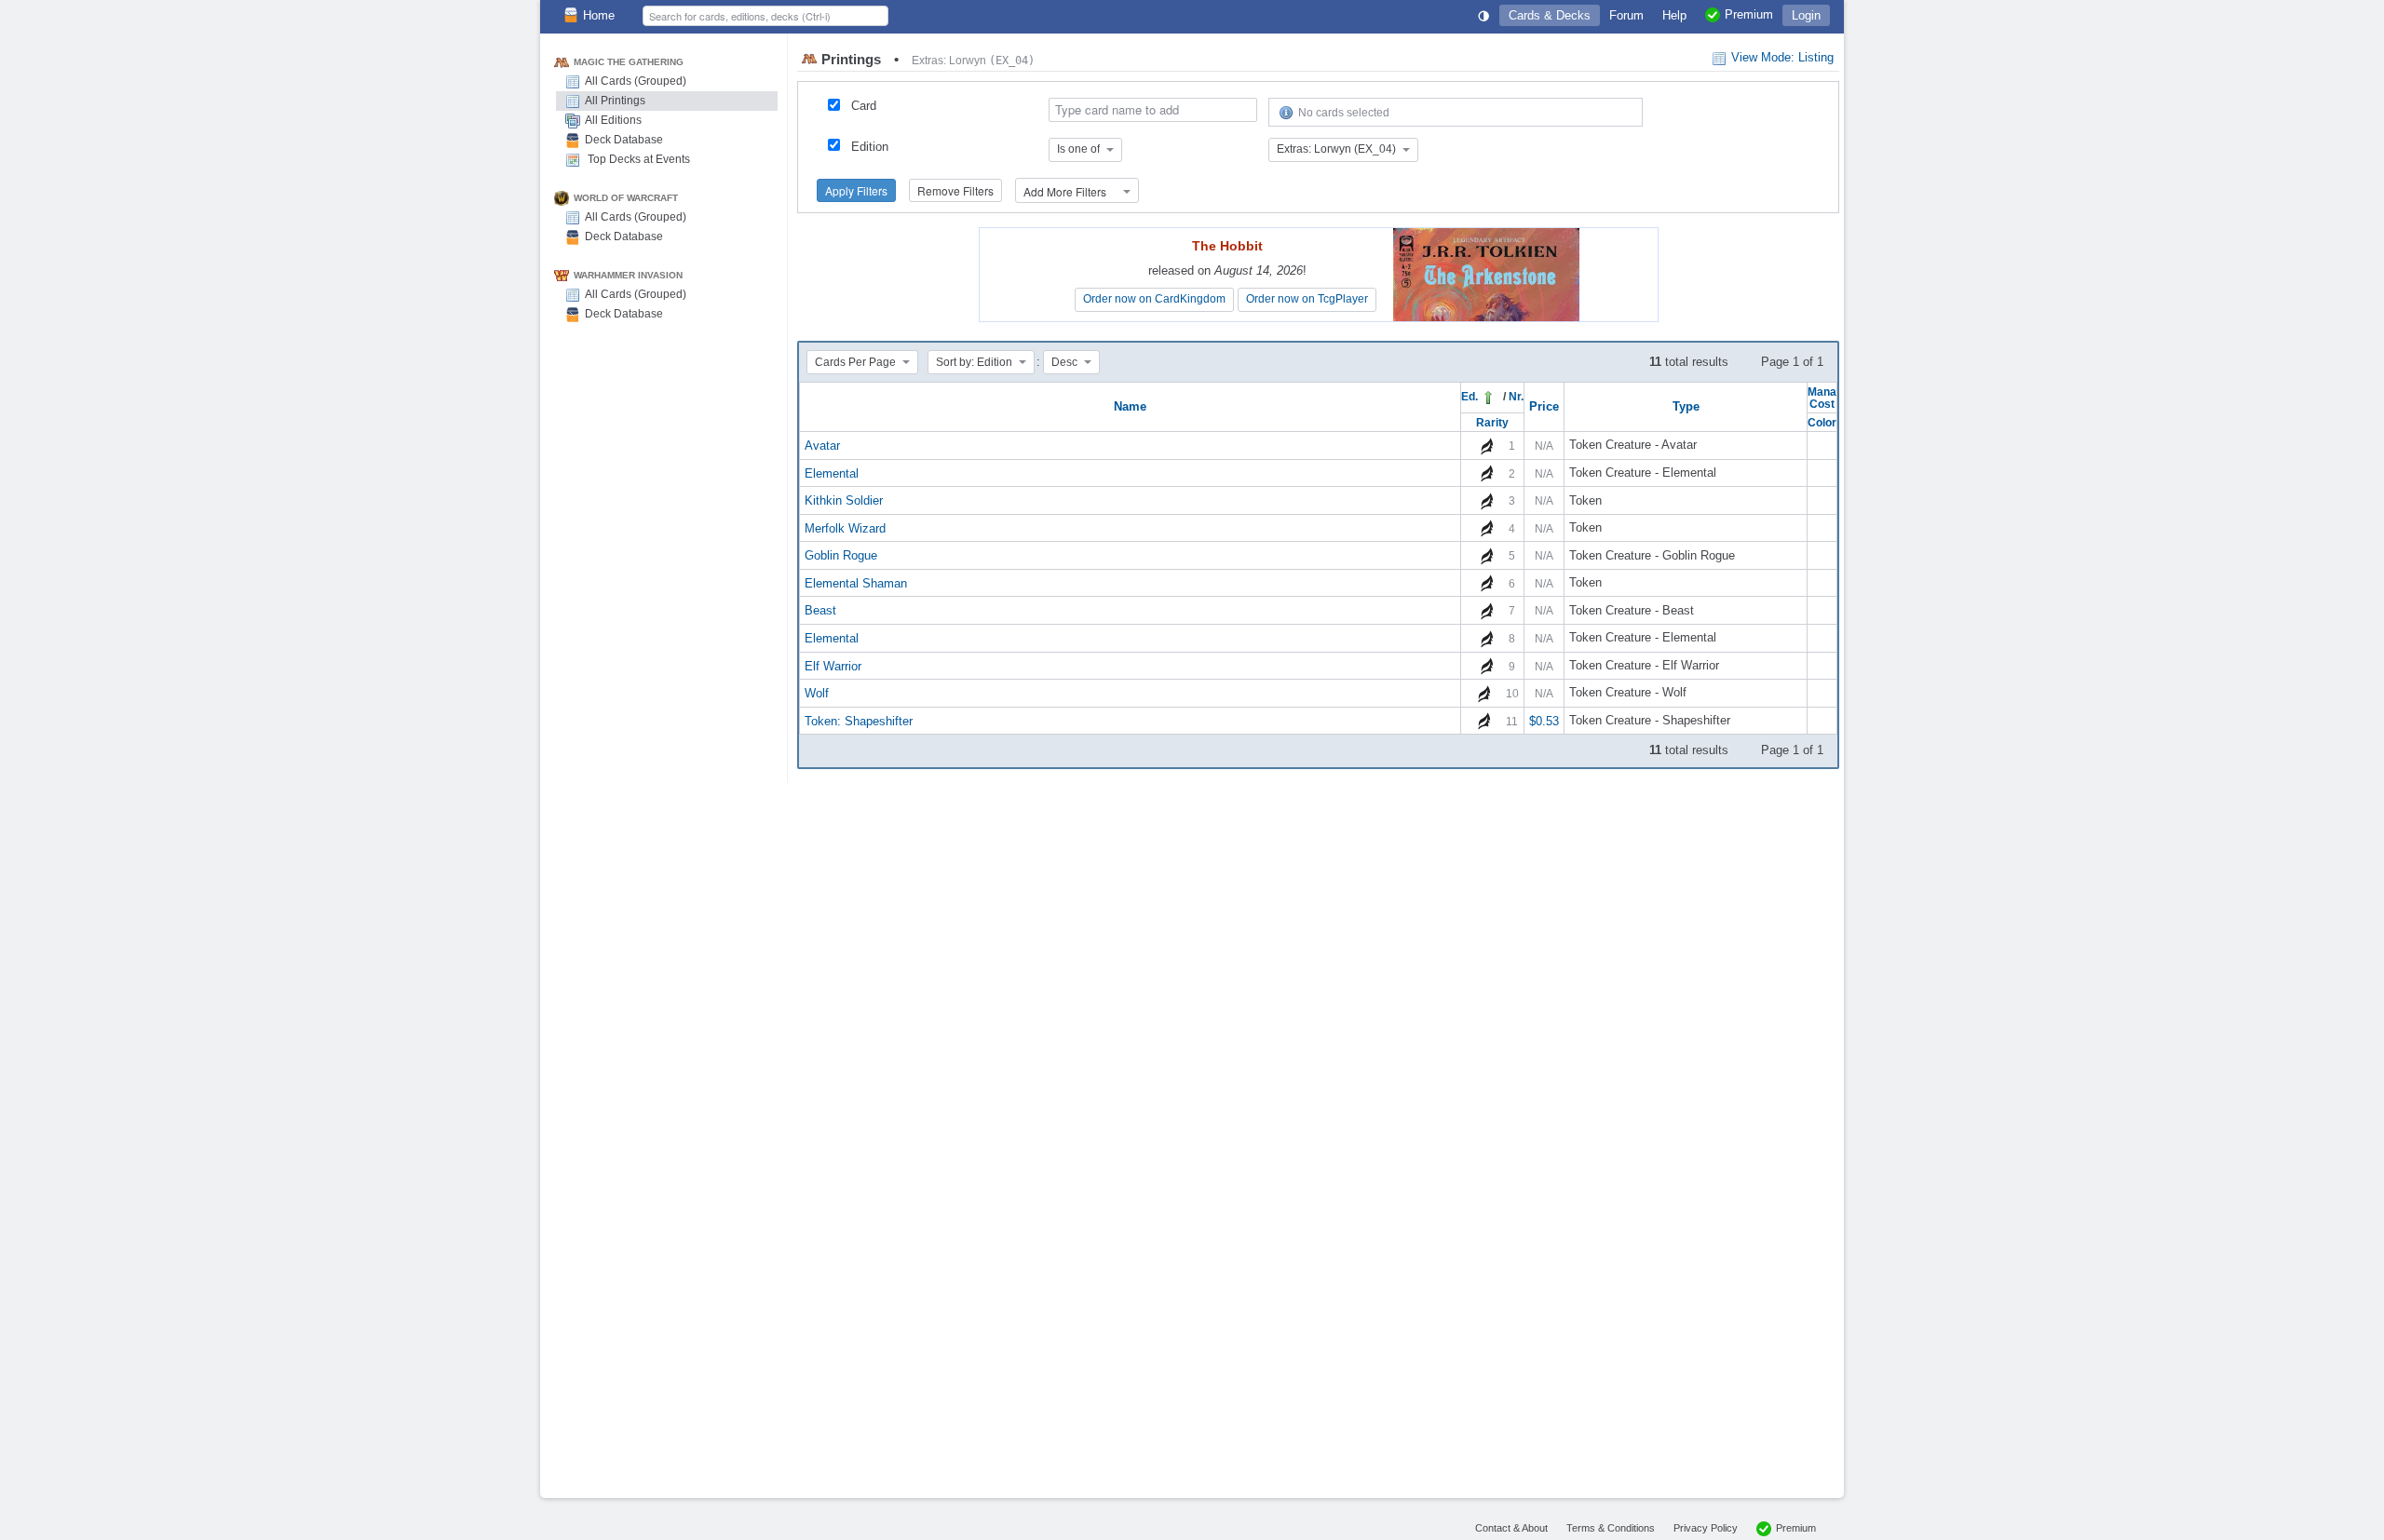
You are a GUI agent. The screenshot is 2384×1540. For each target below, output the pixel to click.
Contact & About (1511, 1528)
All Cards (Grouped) (636, 81)
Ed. (1471, 396)
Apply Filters (856, 190)
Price (1544, 406)
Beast (820, 610)
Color (1822, 422)
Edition (870, 147)
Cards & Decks (1550, 15)
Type (1686, 406)
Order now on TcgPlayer (1307, 299)
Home (599, 15)
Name (1130, 406)
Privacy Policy (1706, 1528)
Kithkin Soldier (844, 500)
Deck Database (624, 140)
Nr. (1516, 396)
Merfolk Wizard (845, 527)
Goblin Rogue (841, 555)
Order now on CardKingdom (1154, 299)
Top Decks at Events (637, 159)
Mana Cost (1822, 398)
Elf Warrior (833, 665)
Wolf (817, 693)
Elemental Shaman (856, 582)
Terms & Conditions (1611, 1528)
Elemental (832, 473)
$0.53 (1544, 720)
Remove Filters (955, 190)
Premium (1796, 1528)
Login (1806, 15)
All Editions (613, 120)
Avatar (822, 446)
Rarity (1492, 422)
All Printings (615, 101)
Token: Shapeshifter (859, 720)
